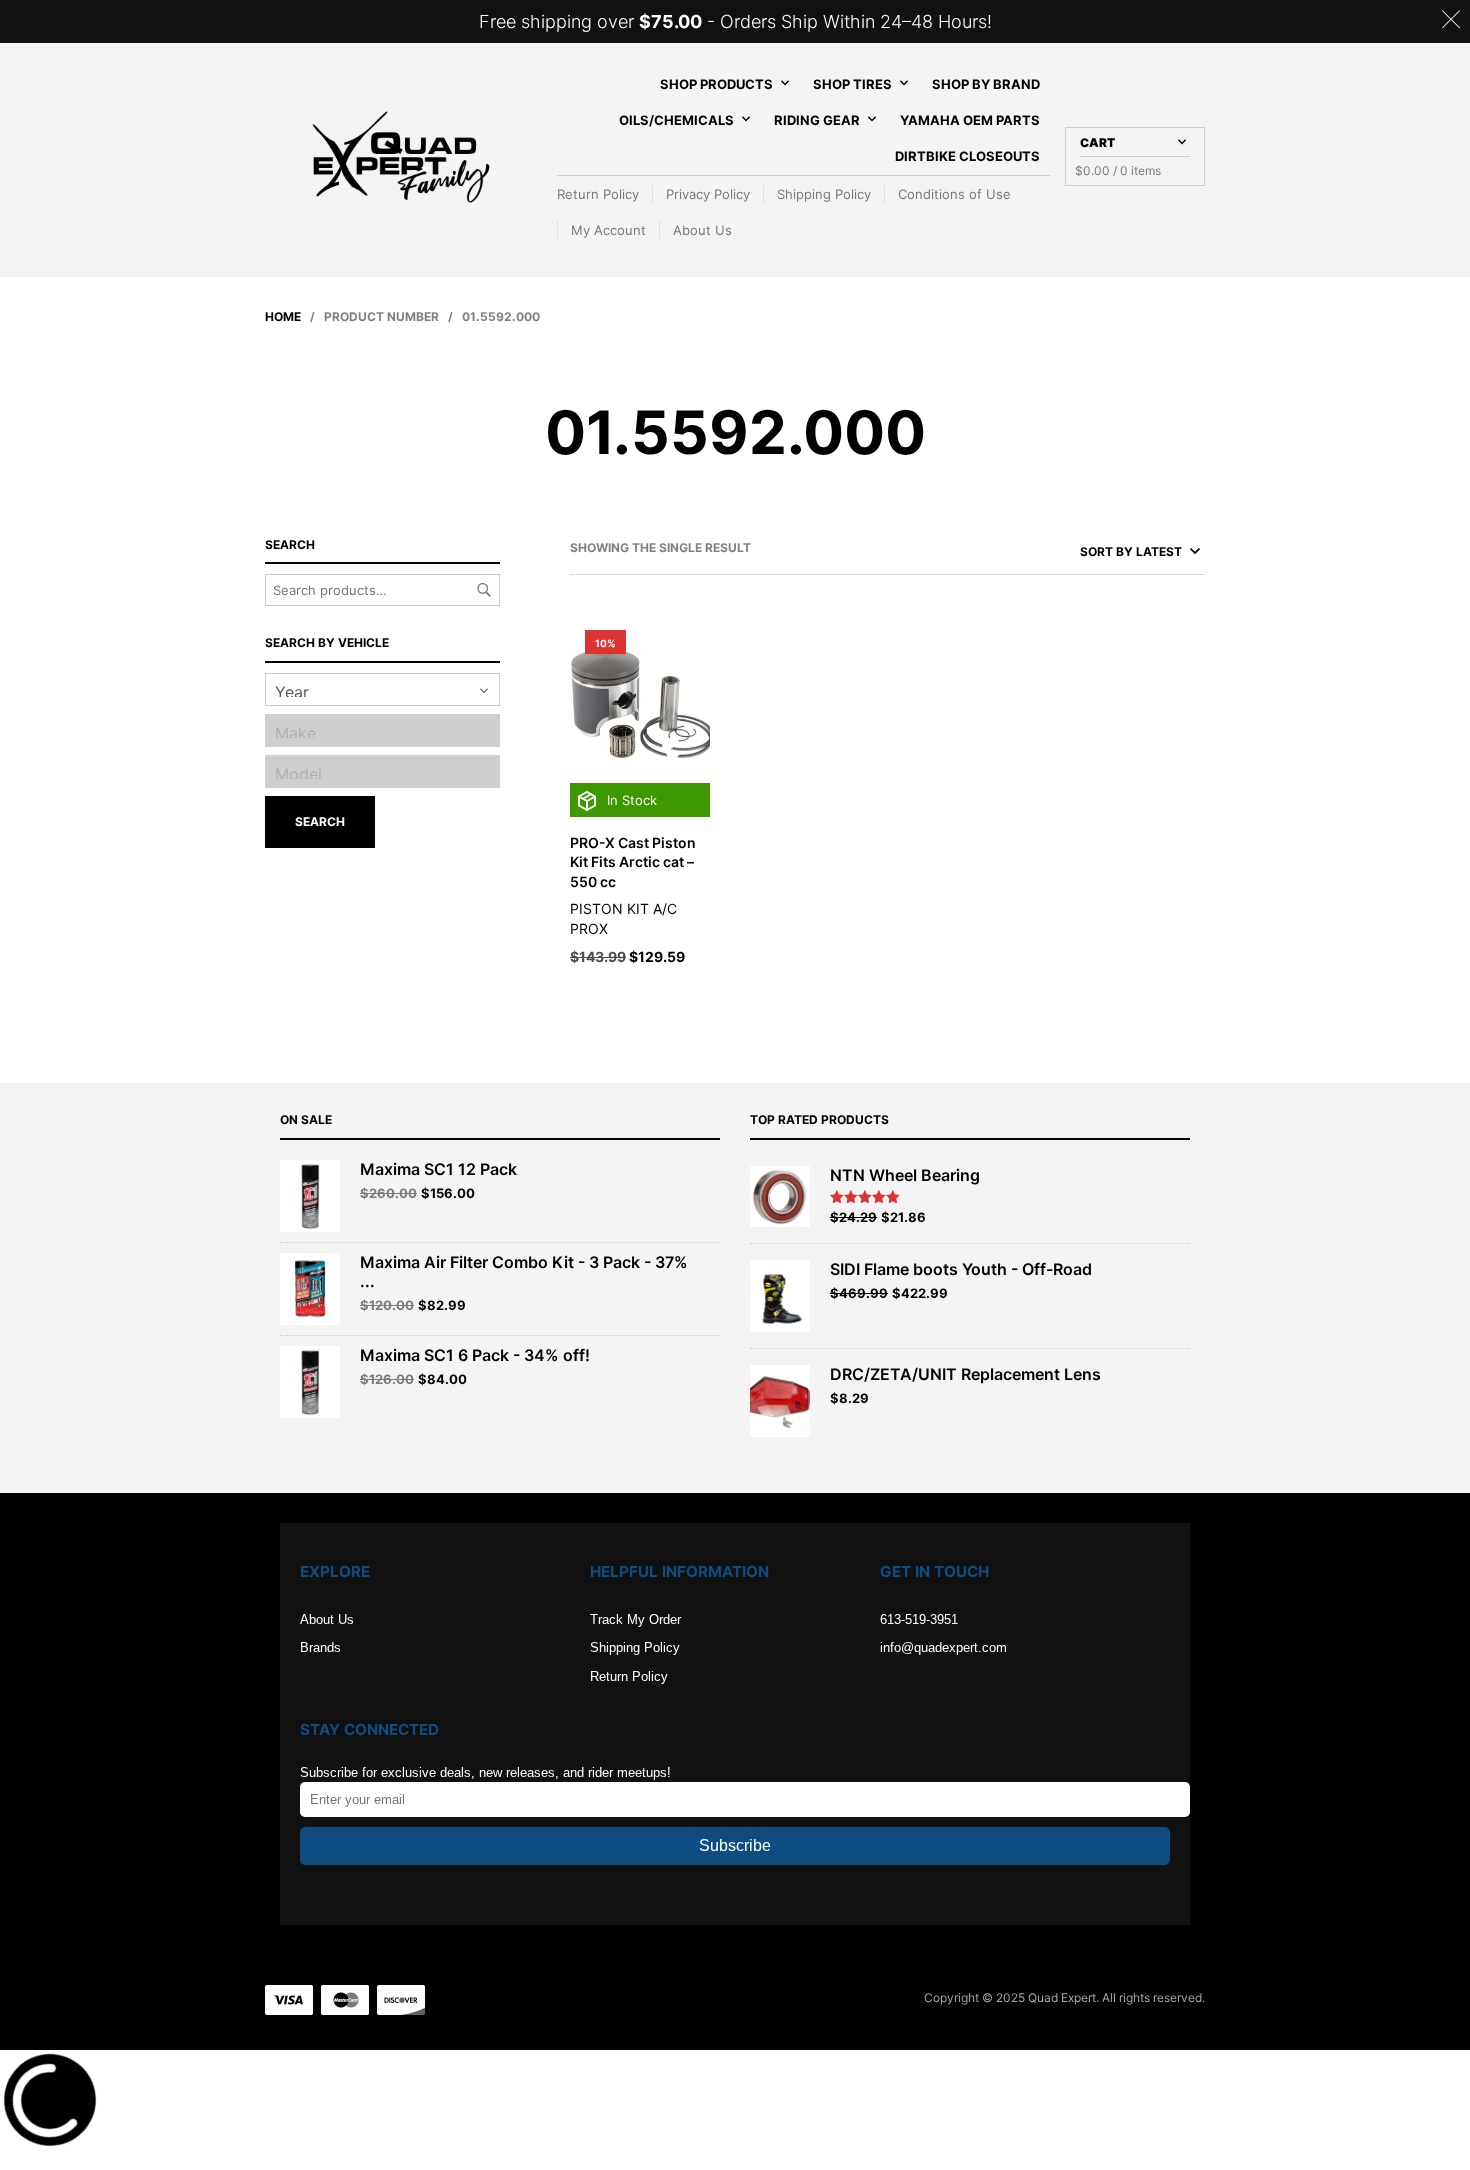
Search (484, 590)
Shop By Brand (986, 84)
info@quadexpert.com (943, 1647)
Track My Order (635, 1619)
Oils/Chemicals (676, 120)
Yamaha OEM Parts (970, 120)
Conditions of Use (954, 194)
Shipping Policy (824, 194)
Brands (320, 1647)
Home (283, 316)
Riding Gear (817, 120)
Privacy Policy (708, 194)
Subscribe (735, 1845)
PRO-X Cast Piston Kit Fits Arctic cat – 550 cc (633, 862)
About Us (702, 230)
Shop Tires (852, 84)
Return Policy (598, 194)
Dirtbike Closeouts (967, 156)
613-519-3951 (919, 1619)
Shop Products (716, 84)
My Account (608, 230)
